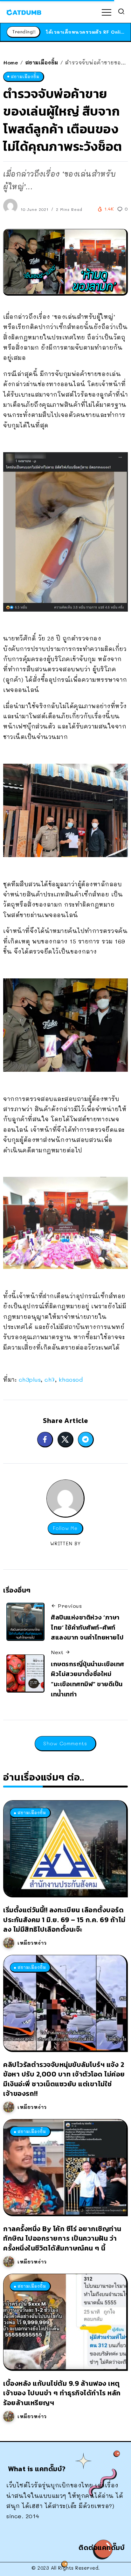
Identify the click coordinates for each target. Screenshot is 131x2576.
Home (11, 62)
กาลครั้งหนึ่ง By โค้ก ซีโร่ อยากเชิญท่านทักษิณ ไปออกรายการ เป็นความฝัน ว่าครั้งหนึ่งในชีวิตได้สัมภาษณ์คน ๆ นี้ (62, 2238)
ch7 (50, 1379)
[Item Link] (65, 1848)
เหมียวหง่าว (32, 1943)
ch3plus (30, 1379)
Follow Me (65, 1528)
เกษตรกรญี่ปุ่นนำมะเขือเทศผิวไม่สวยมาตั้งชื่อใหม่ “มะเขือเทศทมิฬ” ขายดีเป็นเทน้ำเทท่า (88, 1679)
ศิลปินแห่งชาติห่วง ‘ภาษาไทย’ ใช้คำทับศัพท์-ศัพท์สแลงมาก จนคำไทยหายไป (87, 1627)
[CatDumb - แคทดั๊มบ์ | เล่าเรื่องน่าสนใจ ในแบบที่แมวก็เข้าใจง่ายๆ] (24, 11)
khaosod (71, 1379)
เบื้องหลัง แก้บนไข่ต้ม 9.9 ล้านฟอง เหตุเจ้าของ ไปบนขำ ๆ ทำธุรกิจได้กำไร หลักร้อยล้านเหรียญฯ (62, 2393)
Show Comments (65, 1743)
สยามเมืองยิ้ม (42, 62)
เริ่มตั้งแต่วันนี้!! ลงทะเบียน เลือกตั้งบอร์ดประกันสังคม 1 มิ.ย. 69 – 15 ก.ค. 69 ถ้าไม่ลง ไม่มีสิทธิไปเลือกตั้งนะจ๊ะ (64, 1919)
